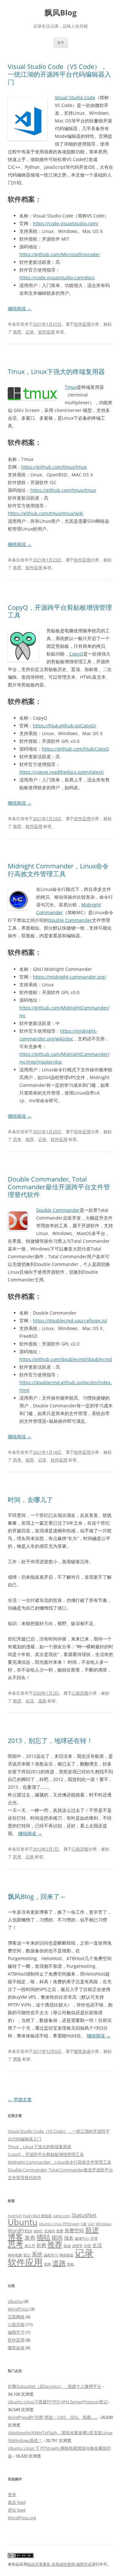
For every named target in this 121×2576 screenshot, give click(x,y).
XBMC (38, 2231)
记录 (30, 332)
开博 (94, 2238)
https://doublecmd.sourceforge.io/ (70, 1321)
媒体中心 (82, 2238)
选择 (47, 2264)
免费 (60, 2231)
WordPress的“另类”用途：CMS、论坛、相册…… (53, 2417)
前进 (17, 1701)
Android (15, 2216)
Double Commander (70, 920)
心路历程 (80, 1693)
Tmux (71, 387)
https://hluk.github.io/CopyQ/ (65, 726)
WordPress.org (22, 2518)
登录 (12, 2495)
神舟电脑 (15, 2255)
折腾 (41, 2245)
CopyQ (76, 654)
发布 (30, 2238)
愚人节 (30, 2246)
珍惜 (87, 2246)
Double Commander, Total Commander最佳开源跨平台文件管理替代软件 (59, 1187)
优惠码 (50, 2231)
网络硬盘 (66, 2255)
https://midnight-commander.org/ (70, 977)
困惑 (57, 2238)
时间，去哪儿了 (30, 1500)
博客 (17, 2059)
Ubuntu (23, 2222)
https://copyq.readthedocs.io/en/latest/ (62, 772)
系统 (37, 2254)
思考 (17, 1139)
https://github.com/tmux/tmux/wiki (45, 513)
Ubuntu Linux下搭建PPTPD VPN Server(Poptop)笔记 (58, 2402)
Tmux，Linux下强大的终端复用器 (56, 372)
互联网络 (16, 2317)
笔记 (27, 2255)
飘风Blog (61, 13)
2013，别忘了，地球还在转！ (50, 1741)
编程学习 (51, 2255)
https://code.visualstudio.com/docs (57, 278)
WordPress (20, 2230)
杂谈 (67, 2246)
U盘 (84, 2224)
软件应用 (82, 324)
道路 (42, 1701)
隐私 (71, 2264)
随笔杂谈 (82, 2051)
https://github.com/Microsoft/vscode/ (60, 254)
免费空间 (74, 2230)
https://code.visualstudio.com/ (66, 223)
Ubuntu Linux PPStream (59, 2224)
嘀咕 (44, 2237)
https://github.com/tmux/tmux (54, 467)
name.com (62, 2216)
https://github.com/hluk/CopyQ (76, 749)
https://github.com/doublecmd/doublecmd (66, 1359)
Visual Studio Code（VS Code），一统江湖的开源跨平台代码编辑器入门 (59, 74)
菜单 (61, 42)
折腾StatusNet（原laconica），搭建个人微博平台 (55, 2386)
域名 (69, 2238)
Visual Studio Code (75, 97)
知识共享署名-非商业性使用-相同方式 (59, 2564)
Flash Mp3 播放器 (37, 2216)
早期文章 (20, 2099)
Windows (104, 2224)
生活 (30, 1701)
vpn (91, 2224)
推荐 (17, 332)
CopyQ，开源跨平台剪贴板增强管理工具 (60, 611)
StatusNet (84, 2215)
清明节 (77, 2246)
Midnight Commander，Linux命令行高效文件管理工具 (58, 870)
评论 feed (17, 2510)
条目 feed (17, 2502)
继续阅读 (20, 308)
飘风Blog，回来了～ (37, 1896)
